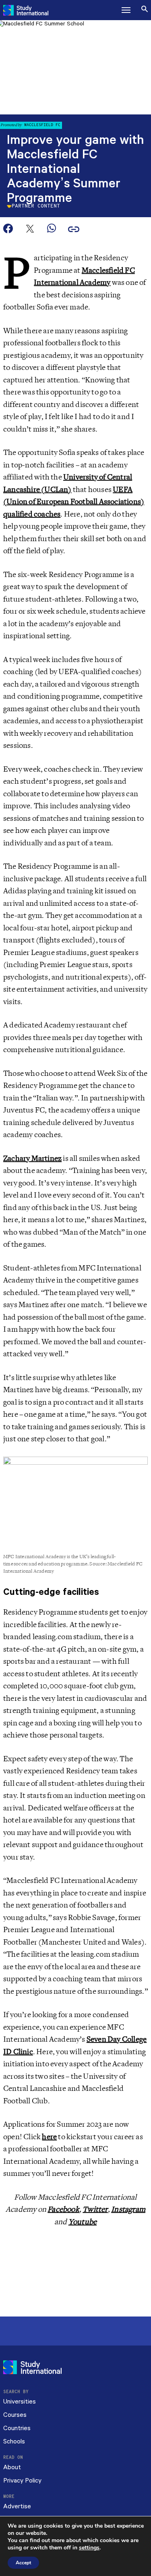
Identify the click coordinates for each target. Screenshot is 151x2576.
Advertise (17, 2506)
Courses (15, 2415)
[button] (126, 10)
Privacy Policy (22, 2481)
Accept (23, 2563)
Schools (14, 2442)
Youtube (83, 2222)
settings (89, 2548)
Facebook (63, 2209)
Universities (20, 2402)
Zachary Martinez (32, 1158)
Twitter (95, 2209)
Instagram (128, 2209)
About (12, 2467)
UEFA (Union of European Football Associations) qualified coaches (74, 502)
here (49, 2137)
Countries (17, 2428)
